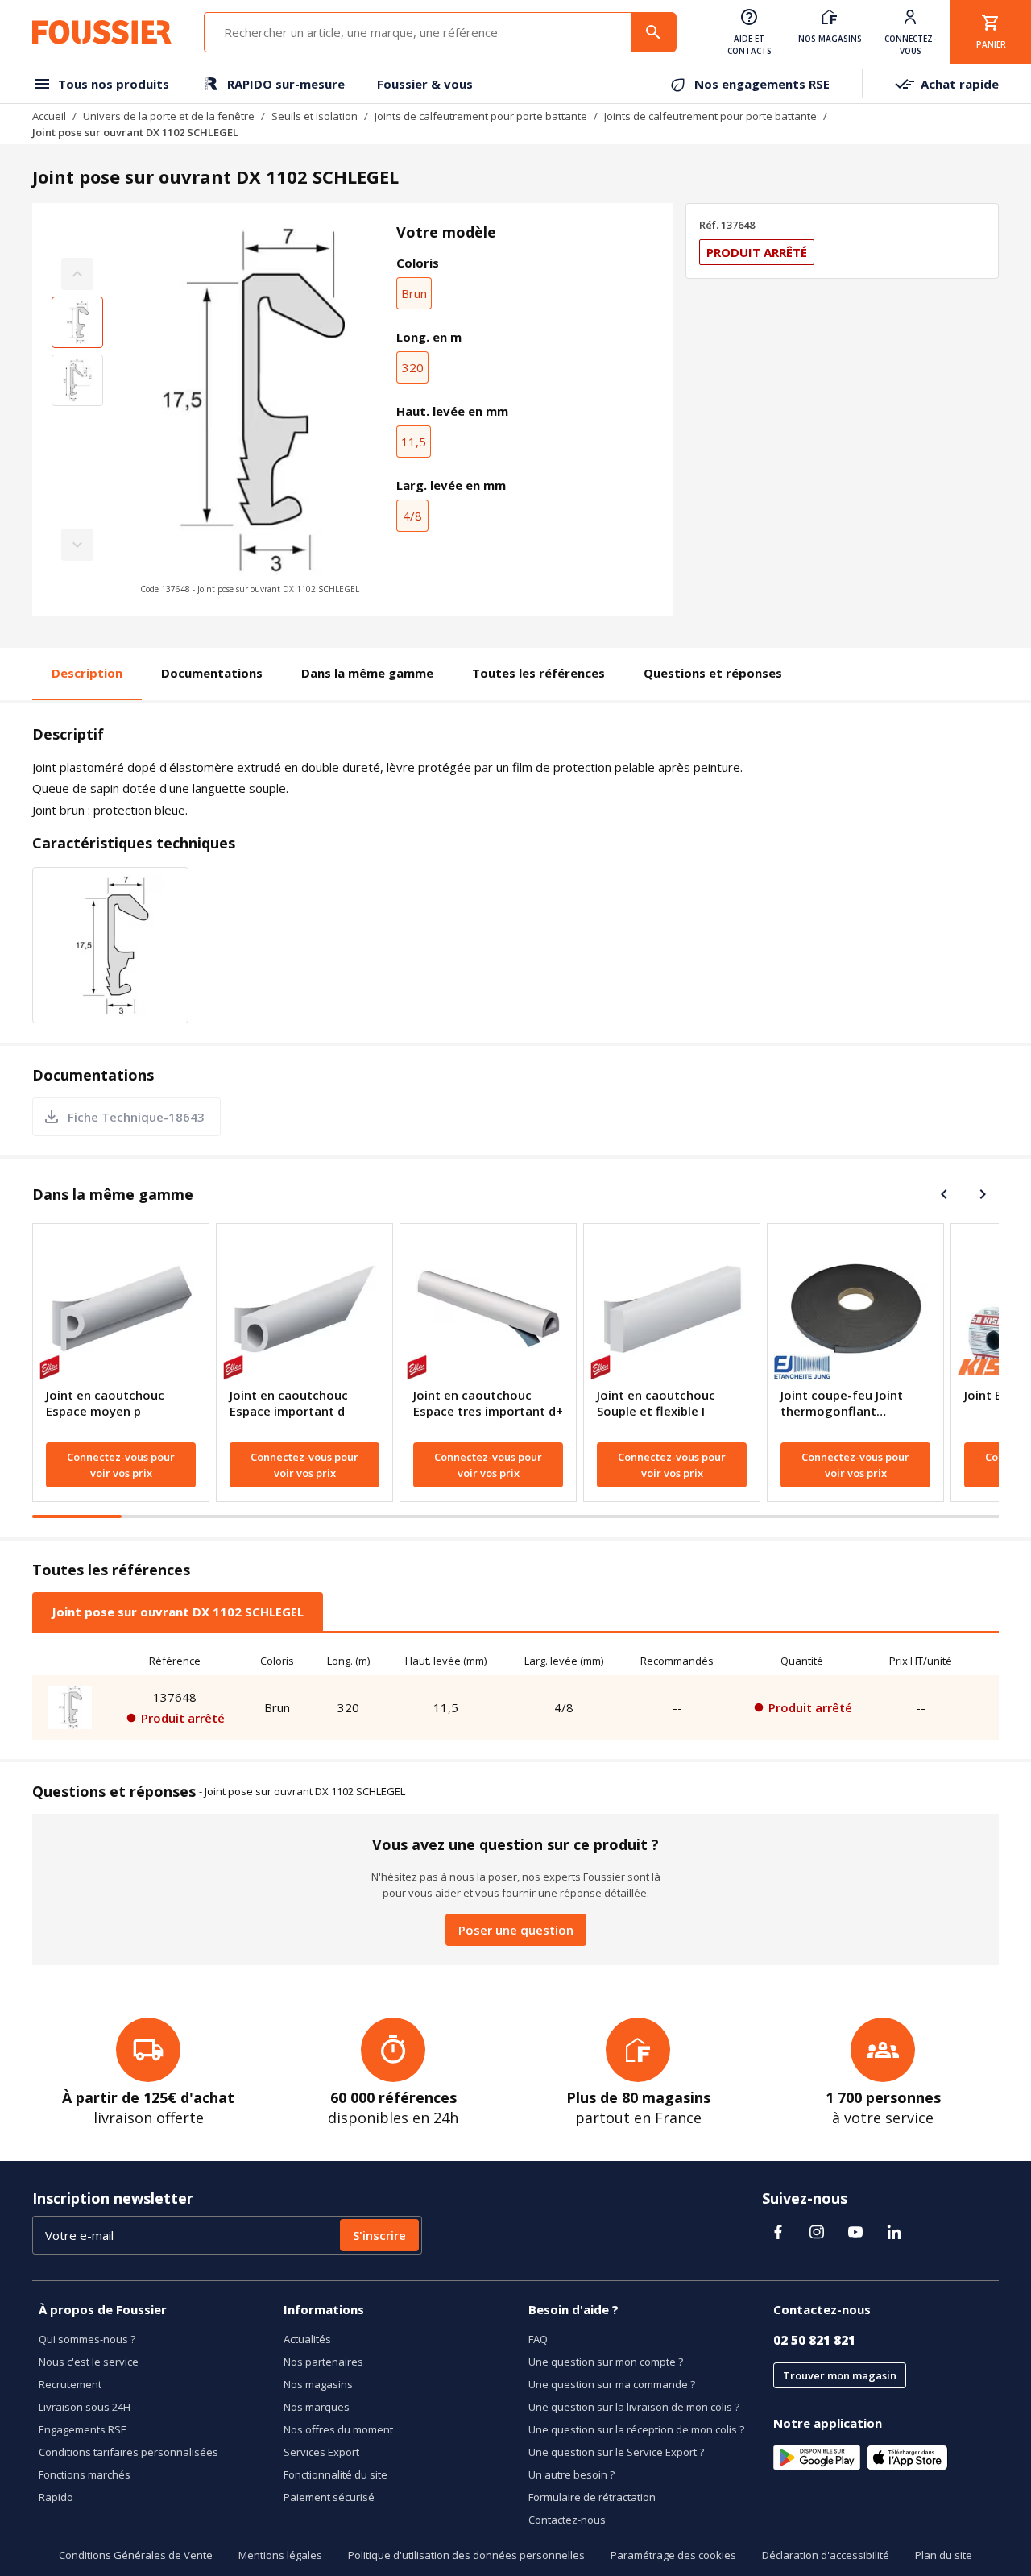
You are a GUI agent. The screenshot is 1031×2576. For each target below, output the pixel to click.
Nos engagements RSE (762, 84)
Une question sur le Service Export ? (616, 2452)
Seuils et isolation (315, 116)
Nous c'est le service (89, 2362)
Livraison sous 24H (85, 2407)
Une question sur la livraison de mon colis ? (634, 2407)
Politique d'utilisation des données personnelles (466, 2555)
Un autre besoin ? (571, 2474)
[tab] (178, 1612)
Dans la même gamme (367, 673)
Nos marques (317, 2407)
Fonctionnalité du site (335, 2474)
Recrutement (70, 2384)
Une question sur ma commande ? (612, 2384)
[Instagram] (817, 2232)
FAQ (538, 2339)
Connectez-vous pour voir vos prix (121, 1465)
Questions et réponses (713, 673)
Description (87, 673)
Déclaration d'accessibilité (826, 2555)
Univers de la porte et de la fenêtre (169, 116)
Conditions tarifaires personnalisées (128, 2452)
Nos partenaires (323, 2362)
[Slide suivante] (983, 1194)
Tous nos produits (114, 84)
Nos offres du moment (338, 2429)
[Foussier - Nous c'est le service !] (102, 32)
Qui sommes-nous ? (87, 2339)
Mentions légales (280, 2555)
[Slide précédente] (944, 1194)
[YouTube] (855, 2232)
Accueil (49, 116)
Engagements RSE (83, 2429)
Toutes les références (538, 673)
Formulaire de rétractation (592, 2497)
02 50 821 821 (814, 2340)
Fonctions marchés (85, 2474)
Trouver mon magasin (840, 2375)
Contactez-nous (567, 2520)
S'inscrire (379, 2235)
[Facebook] (778, 2232)
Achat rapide (960, 84)
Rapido (56, 2497)
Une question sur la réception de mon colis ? (636, 2429)
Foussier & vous (425, 84)
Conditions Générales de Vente (136, 2555)
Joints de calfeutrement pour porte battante (481, 116)
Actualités (307, 2339)
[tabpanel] (515, 1693)
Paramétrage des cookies (673, 2555)
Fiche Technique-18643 (136, 1117)
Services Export (321, 2452)
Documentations (212, 673)
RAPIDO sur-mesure (286, 84)
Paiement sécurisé (329, 2497)
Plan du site (944, 2555)
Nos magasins (318, 2384)
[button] (250, 409)
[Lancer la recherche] (653, 32)
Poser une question (516, 1930)
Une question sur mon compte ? (606, 2362)
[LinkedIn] (894, 2232)
